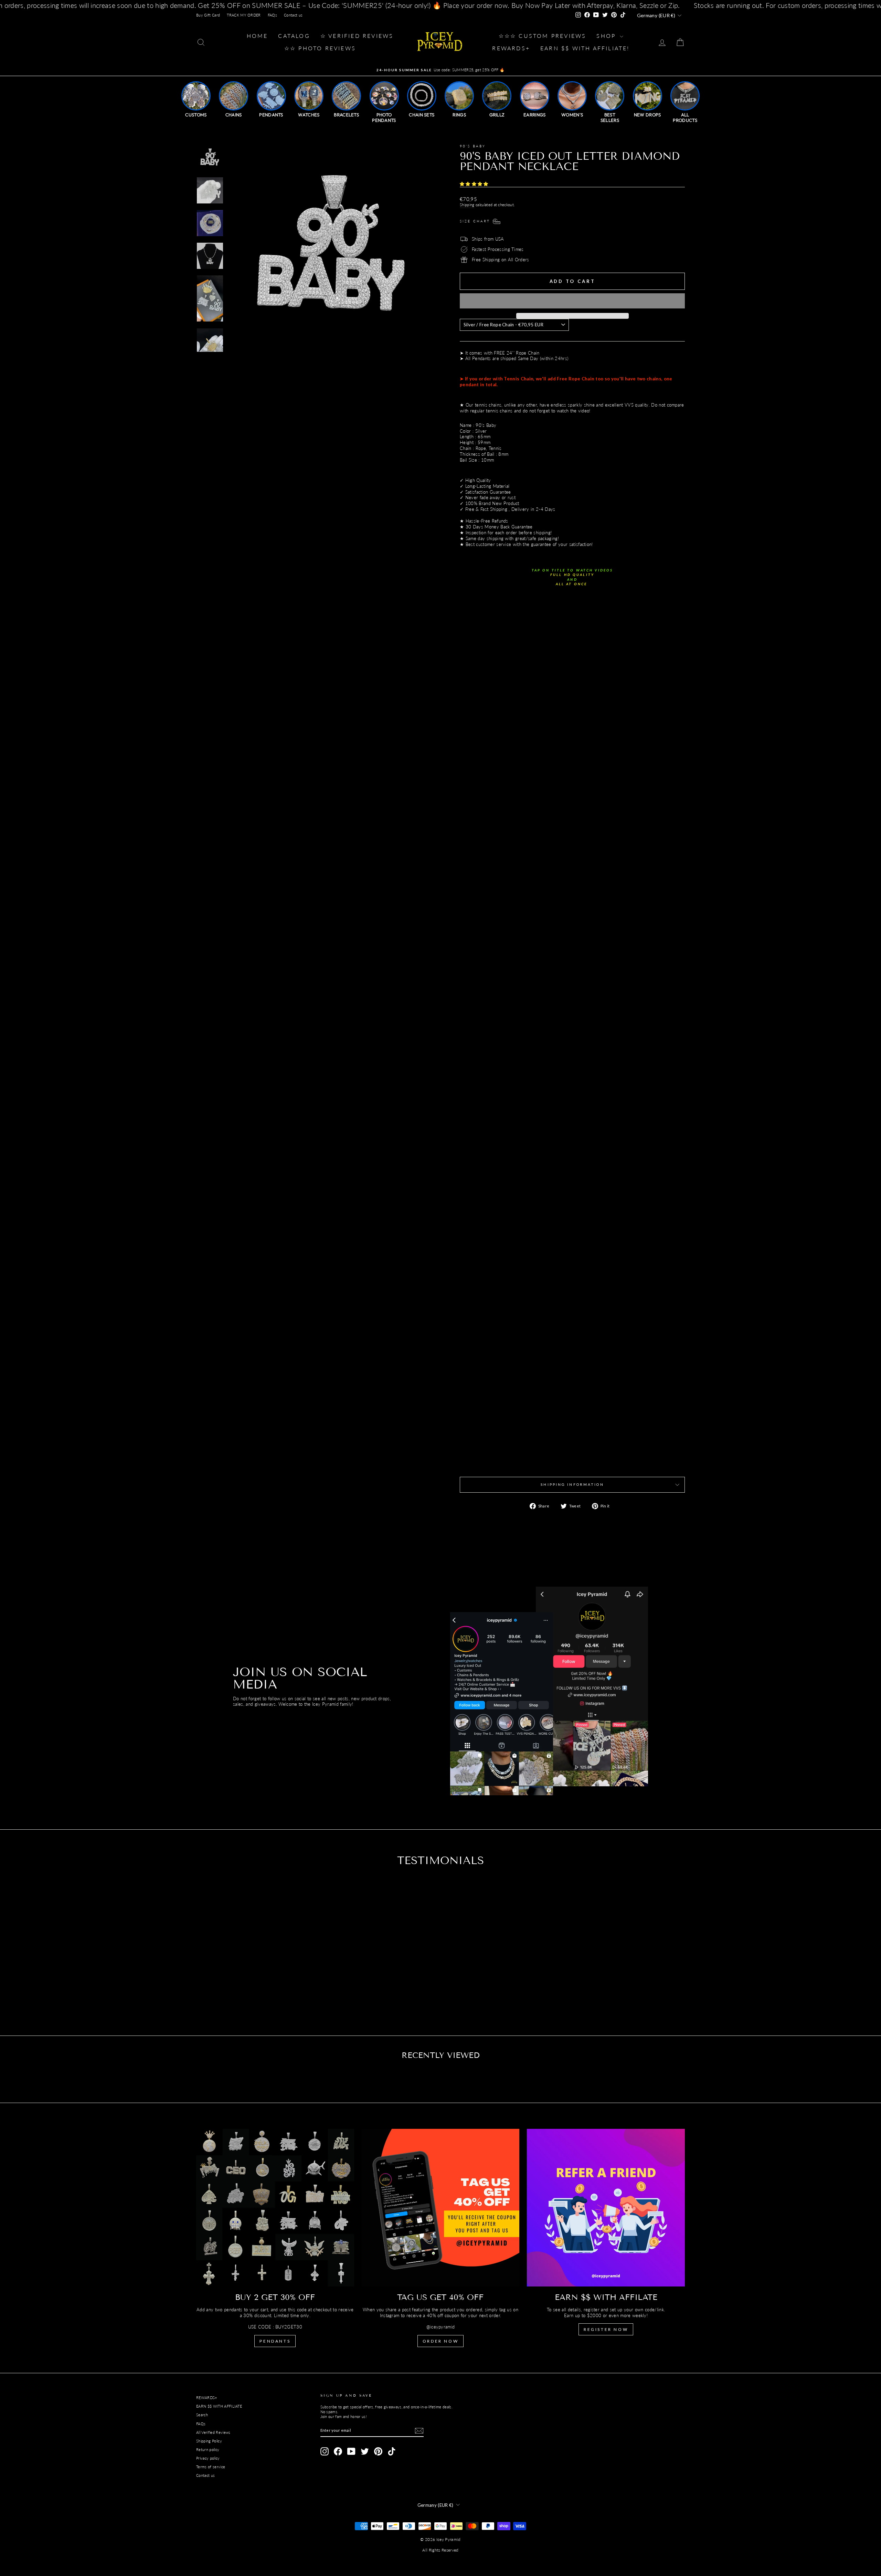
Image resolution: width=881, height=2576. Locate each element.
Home (257, 36)
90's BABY (473, 146)
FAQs (272, 15)
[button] (475, 184)
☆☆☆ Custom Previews (543, 36)
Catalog (294, 36)
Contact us (293, 15)
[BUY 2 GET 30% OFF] (275, 2208)
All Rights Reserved (440, 2550)
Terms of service (211, 2467)
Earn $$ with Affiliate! (585, 48)
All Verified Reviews (213, 2432)
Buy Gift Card (208, 15)
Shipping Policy (209, 2441)
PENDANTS (275, 2341)
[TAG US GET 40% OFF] (441, 2208)
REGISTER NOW (606, 2329)
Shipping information (572, 1484)
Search (202, 2415)
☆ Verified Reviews (357, 36)
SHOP (607, 36)
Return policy (208, 2449)
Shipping (467, 205)
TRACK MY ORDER (244, 15)
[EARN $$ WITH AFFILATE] (606, 2208)
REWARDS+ (207, 2398)
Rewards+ (511, 48)
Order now (440, 2341)
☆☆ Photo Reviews (320, 48)
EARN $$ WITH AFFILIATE (219, 2406)
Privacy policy (208, 2458)
